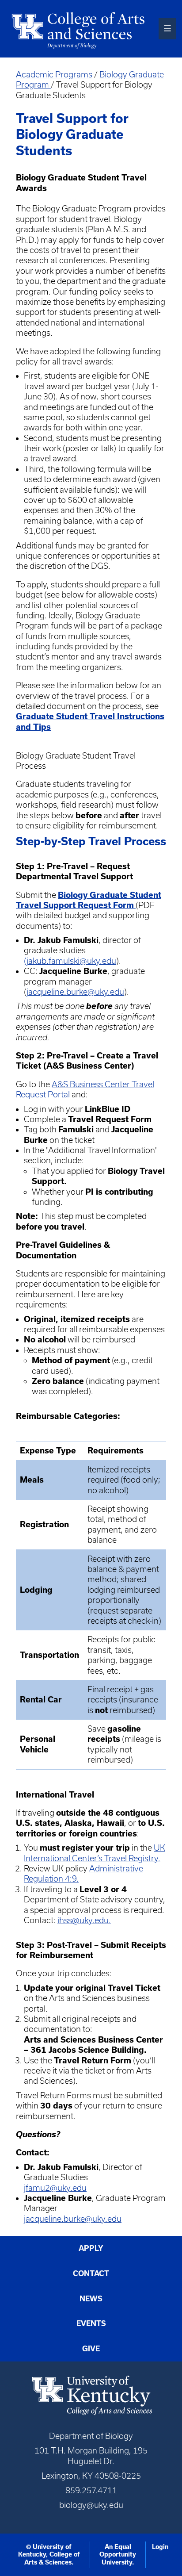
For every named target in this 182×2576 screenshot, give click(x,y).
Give (91, 2349)
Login (160, 2547)
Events (91, 2323)
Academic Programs (54, 75)
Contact (91, 2273)
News (91, 2299)
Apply (91, 2248)
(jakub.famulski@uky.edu (70, 961)
